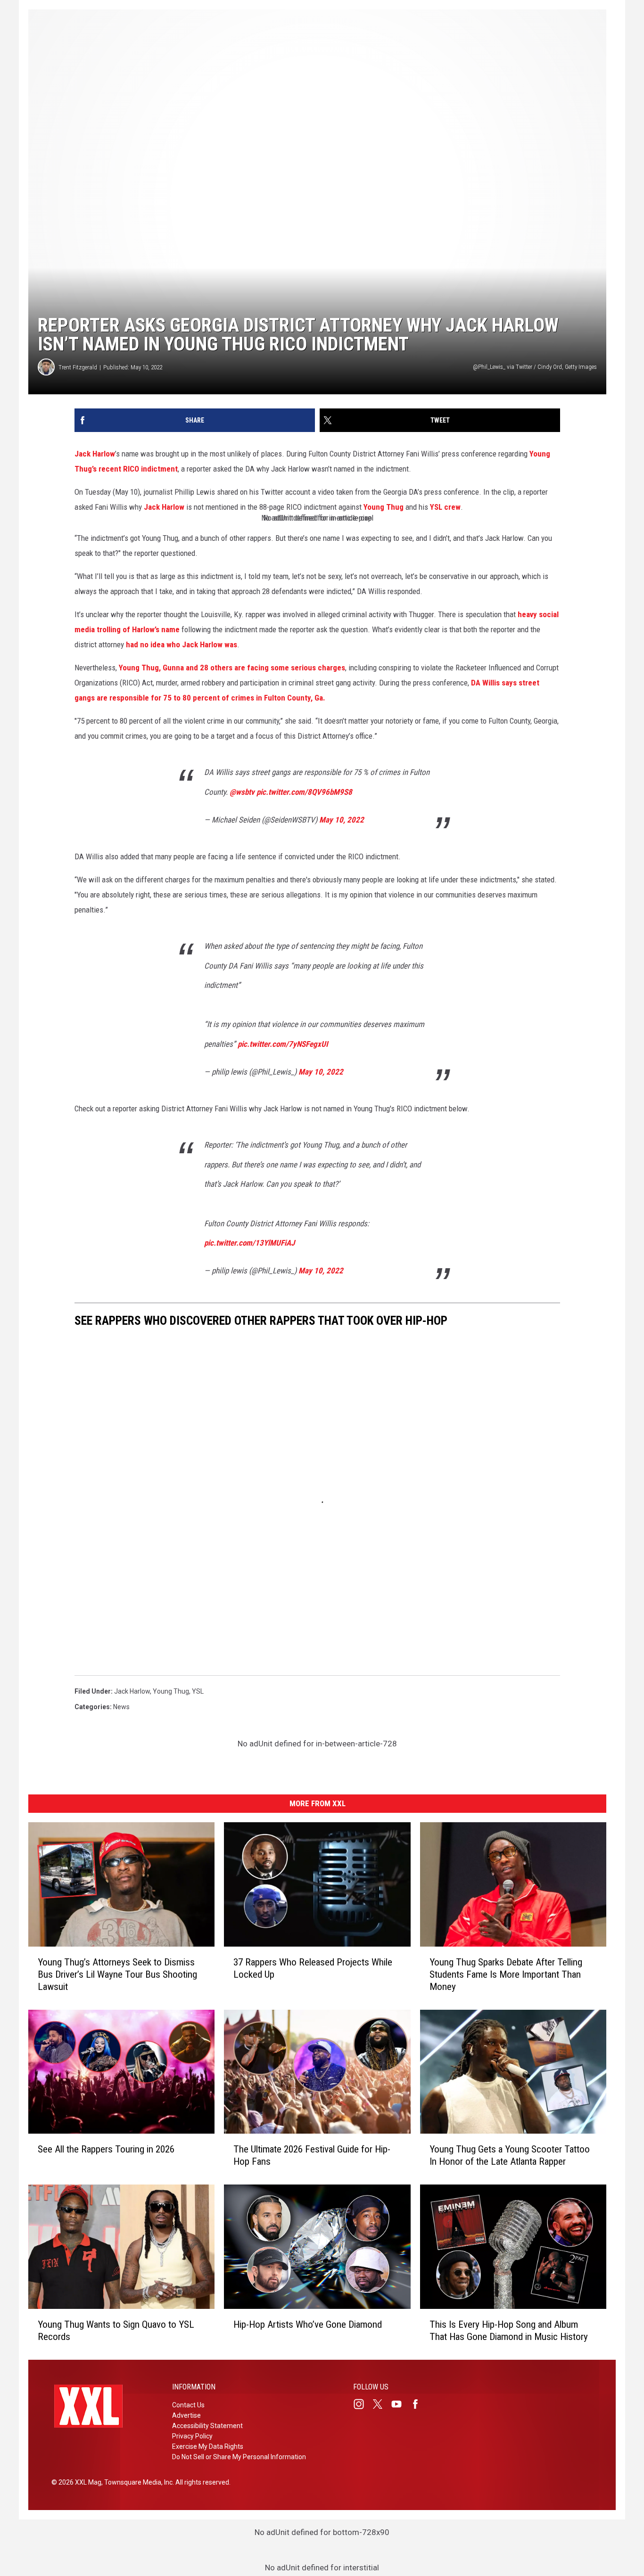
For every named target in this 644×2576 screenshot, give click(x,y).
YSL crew (445, 507)
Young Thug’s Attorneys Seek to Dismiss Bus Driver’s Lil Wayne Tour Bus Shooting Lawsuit (117, 1974)
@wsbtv (242, 792)
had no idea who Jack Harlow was (182, 644)
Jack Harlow (95, 454)
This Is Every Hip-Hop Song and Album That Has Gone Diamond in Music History (509, 2331)
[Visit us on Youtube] (400, 2404)
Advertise (186, 2415)
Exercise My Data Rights (208, 2446)
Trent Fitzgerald (78, 367)
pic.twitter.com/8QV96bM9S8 (304, 792)
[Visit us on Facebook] (419, 2404)
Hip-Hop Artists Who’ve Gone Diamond (308, 2324)
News (121, 1707)
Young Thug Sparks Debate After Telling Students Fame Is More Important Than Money (506, 1974)
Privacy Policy (192, 2436)
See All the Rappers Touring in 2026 (106, 2150)
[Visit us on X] (381, 2404)
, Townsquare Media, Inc (137, 2482)
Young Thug (384, 507)
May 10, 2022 (342, 820)
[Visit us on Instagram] (363, 2404)
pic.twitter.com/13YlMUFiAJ (249, 1243)
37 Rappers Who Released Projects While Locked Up (313, 1968)
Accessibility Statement (207, 2426)
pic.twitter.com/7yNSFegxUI (283, 1044)
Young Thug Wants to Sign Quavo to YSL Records (116, 2331)
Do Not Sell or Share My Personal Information (239, 2457)
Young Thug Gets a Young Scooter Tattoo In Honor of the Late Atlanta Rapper (510, 2156)
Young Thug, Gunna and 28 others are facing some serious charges (232, 668)
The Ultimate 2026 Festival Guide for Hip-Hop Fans (312, 2156)
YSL (198, 1691)
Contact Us (188, 2405)
